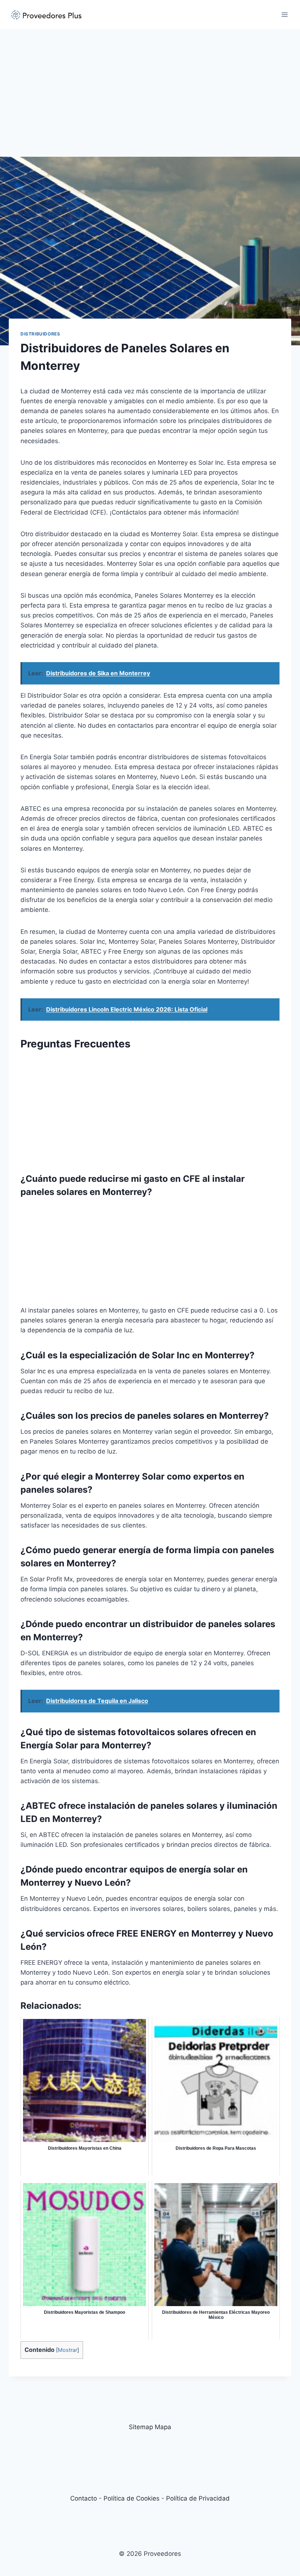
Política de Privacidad (198, 2498)
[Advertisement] (150, 84)
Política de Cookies (132, 2498)
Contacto (84, 2498)
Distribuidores (40, 334)
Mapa (163, 2427)
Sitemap (141, 2427)
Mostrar (67, 2350)
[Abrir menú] (284, 14)
